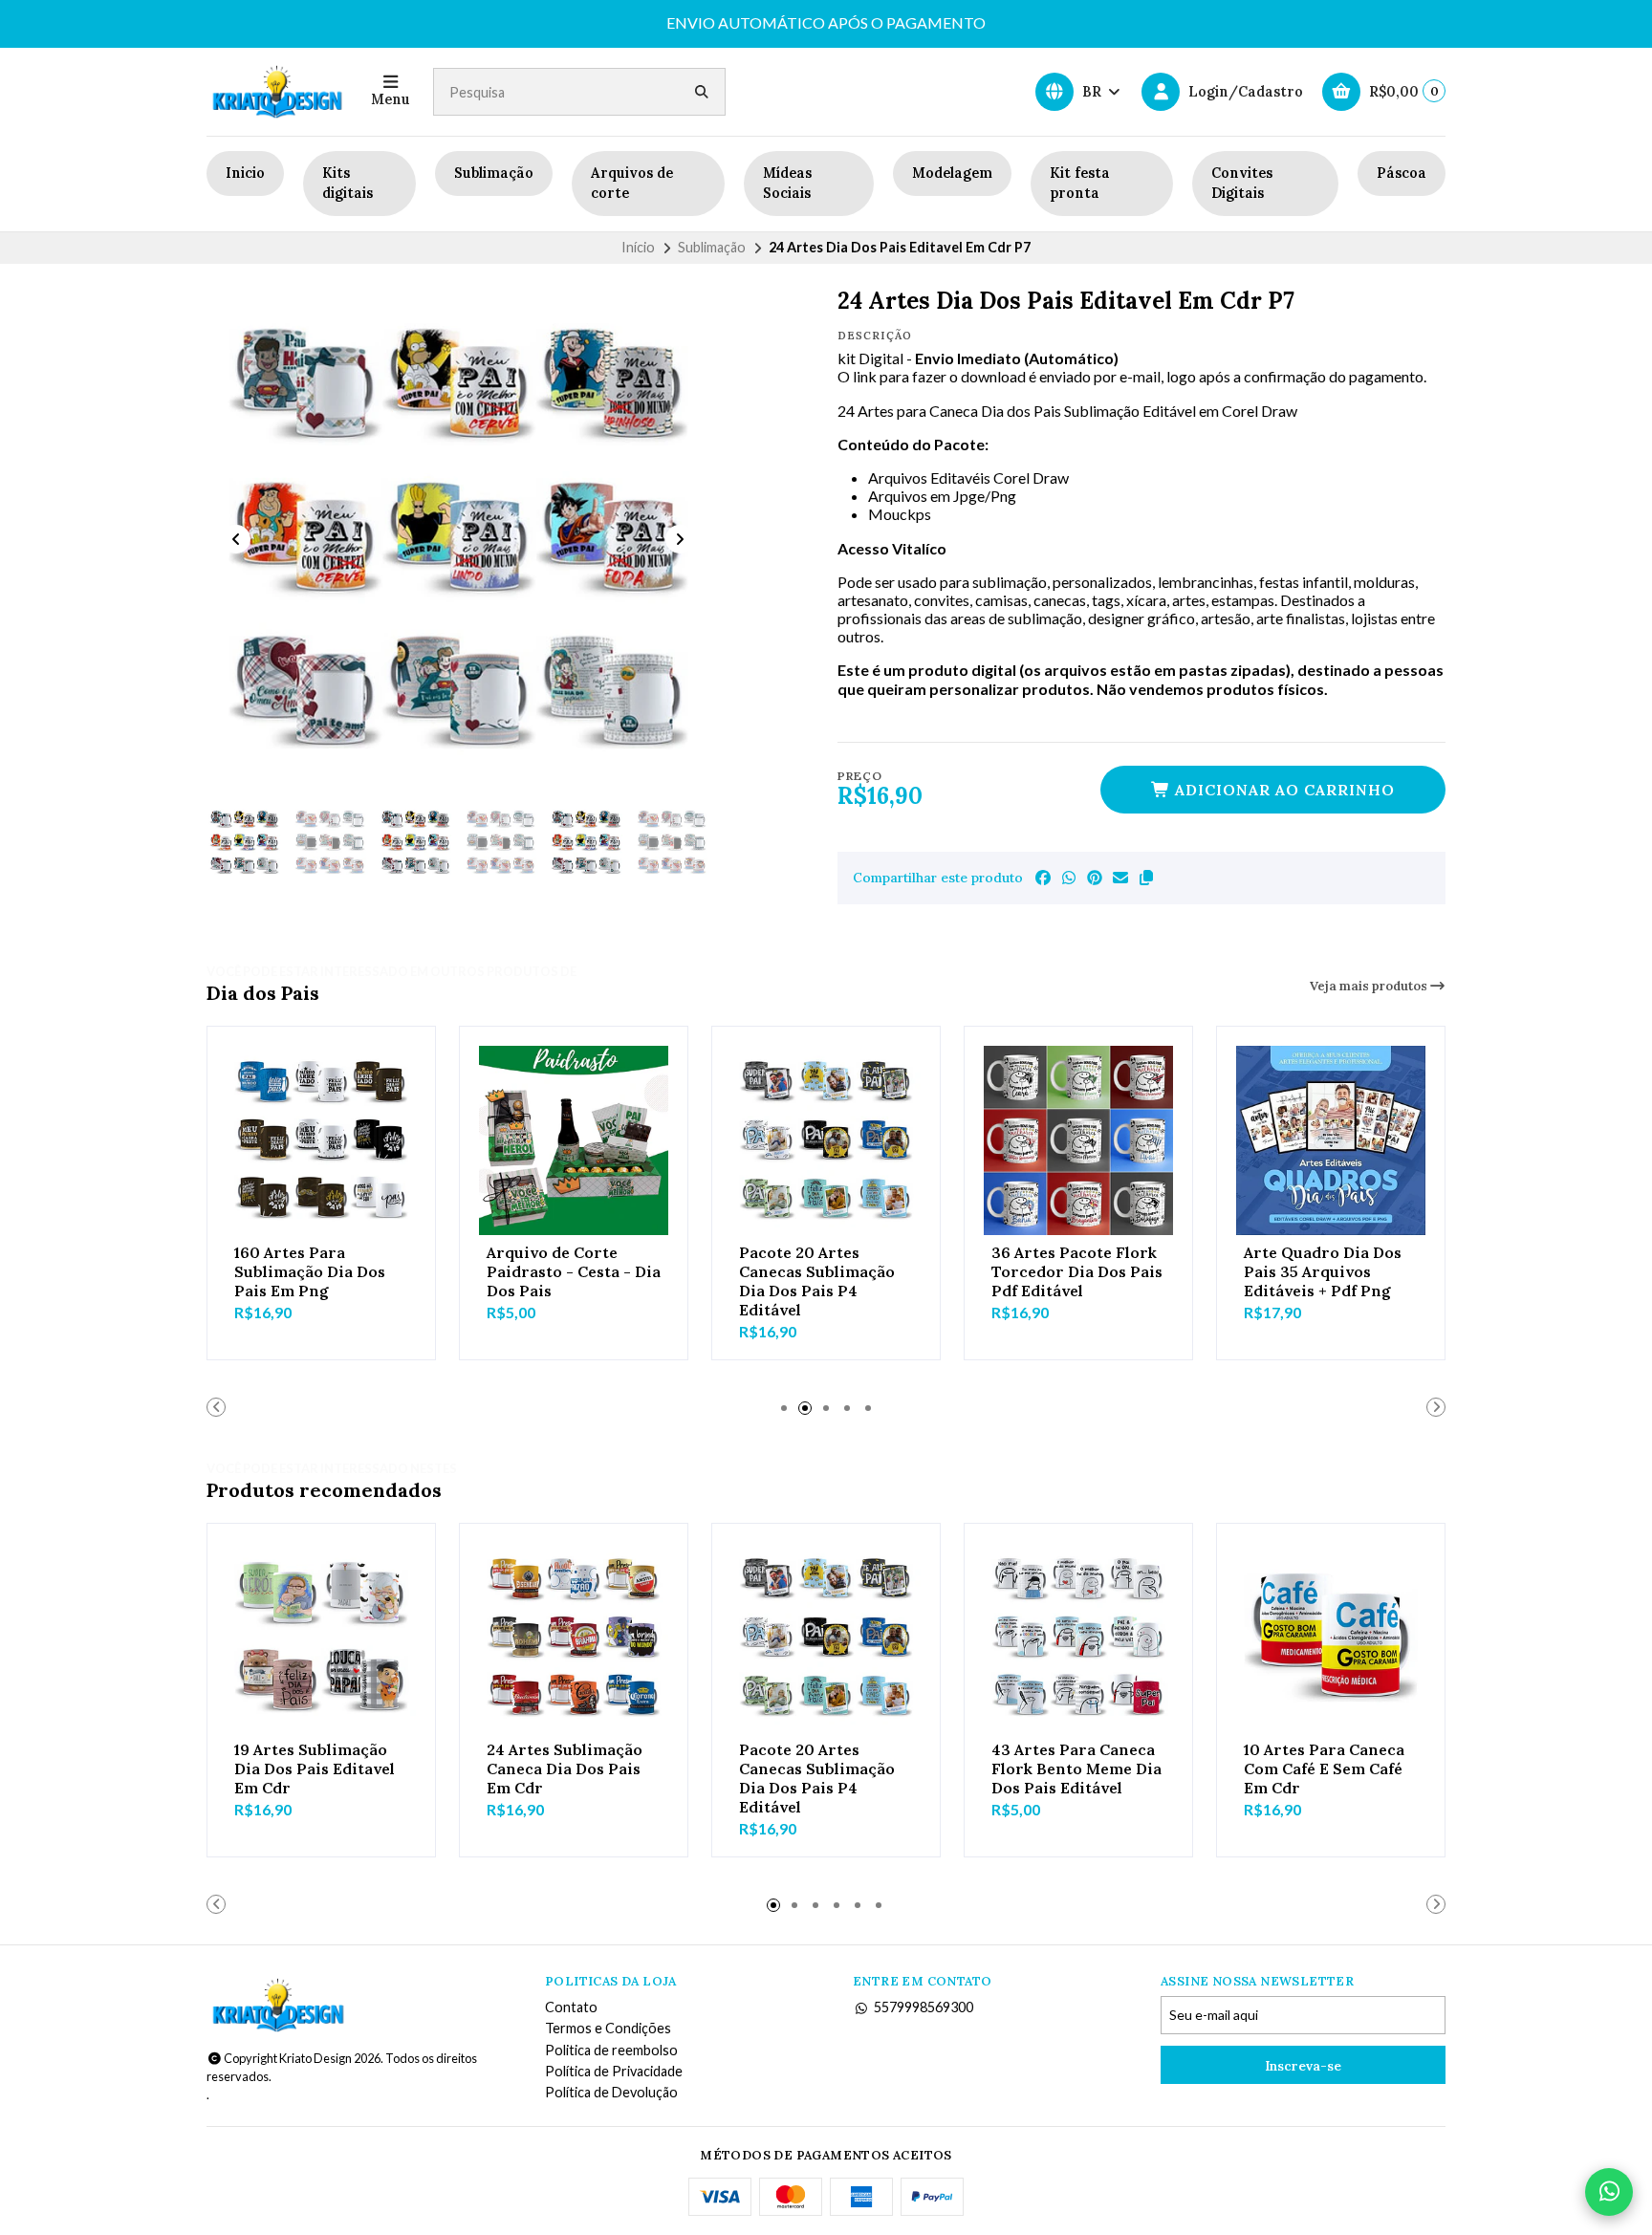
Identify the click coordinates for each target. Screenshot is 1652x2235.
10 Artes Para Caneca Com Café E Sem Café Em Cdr (1324, 1768)
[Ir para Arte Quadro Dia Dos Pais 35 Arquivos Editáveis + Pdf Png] (1331, 1140)
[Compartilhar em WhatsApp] (1069, 878)
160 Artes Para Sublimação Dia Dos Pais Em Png (310, 1271)
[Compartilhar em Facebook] (1043, 878)
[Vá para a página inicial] (277, 92)
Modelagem (952, 173)
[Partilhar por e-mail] (1120, 878)
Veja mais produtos (1370, 986)
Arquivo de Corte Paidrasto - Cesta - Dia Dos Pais (574, 1271)
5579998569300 (924, 2007)
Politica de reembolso (611, 2051)
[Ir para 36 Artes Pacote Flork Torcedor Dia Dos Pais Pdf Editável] (1078, 1140)
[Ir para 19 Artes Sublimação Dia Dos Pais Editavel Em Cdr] (321, 1638)
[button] (1146, 878)
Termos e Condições (608, 2029)
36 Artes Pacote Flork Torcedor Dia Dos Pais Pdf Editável (1077, 1271)
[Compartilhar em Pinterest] (1095, 878)
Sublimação (494, 173)
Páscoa (1402, 173)
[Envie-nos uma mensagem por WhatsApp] (1609, 2192)
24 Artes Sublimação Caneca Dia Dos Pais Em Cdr (565, 1768)
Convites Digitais (1242, 184)
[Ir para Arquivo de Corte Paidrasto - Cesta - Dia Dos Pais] (574, 1140)
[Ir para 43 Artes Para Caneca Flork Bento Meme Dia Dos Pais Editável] (1078, 1638)
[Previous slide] (236, 539)
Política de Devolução (611, 2093)
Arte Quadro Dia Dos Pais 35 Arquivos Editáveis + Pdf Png (1323, 1271)
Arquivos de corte (632, 184)
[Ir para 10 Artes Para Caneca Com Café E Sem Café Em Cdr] (1331, 1638)
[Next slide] (680, 539)
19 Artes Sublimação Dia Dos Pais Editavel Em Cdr (315, 1768)
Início (638, 247)
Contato (571, 2007)
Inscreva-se (1303, 2066)
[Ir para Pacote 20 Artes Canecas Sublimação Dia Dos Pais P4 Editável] (826, 1140)
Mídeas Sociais (787, 184)
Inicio (245, 173)
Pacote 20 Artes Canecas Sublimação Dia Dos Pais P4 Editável (817, 1281)
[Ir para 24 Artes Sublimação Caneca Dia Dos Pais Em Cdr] (574, 1638)
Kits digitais (348, 184)
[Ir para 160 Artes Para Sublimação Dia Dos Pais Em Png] (321, 1140)
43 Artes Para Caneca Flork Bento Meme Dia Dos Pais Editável (1076, 1768)
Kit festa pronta (1080, 184)
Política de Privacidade (614, 2072)
